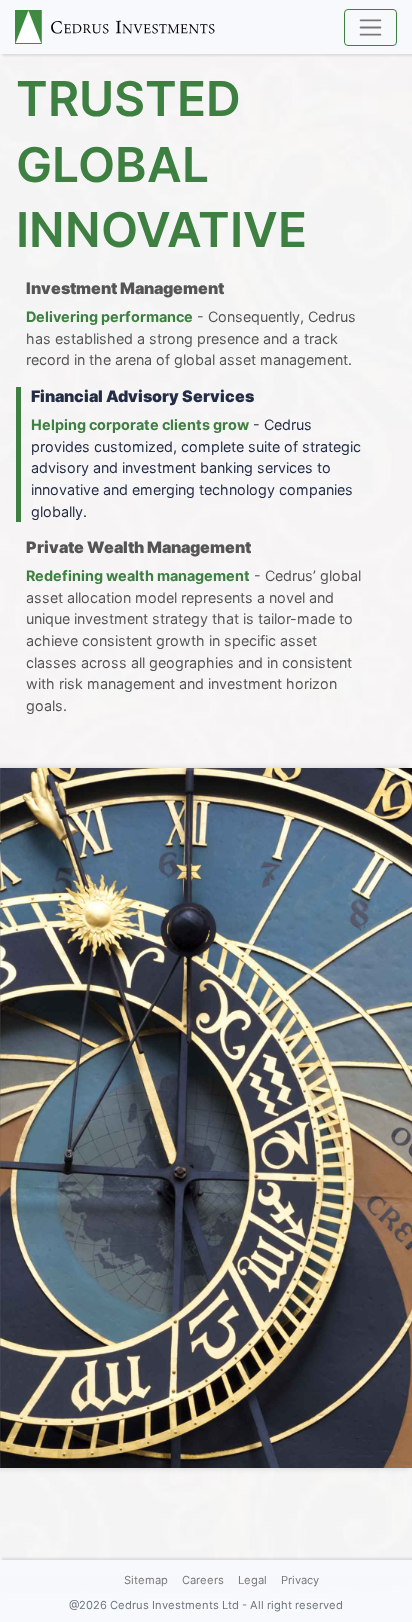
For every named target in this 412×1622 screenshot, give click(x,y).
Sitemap (146, 1580)
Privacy (300, 1580)
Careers (203, 1580)
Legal (252, 1580)
